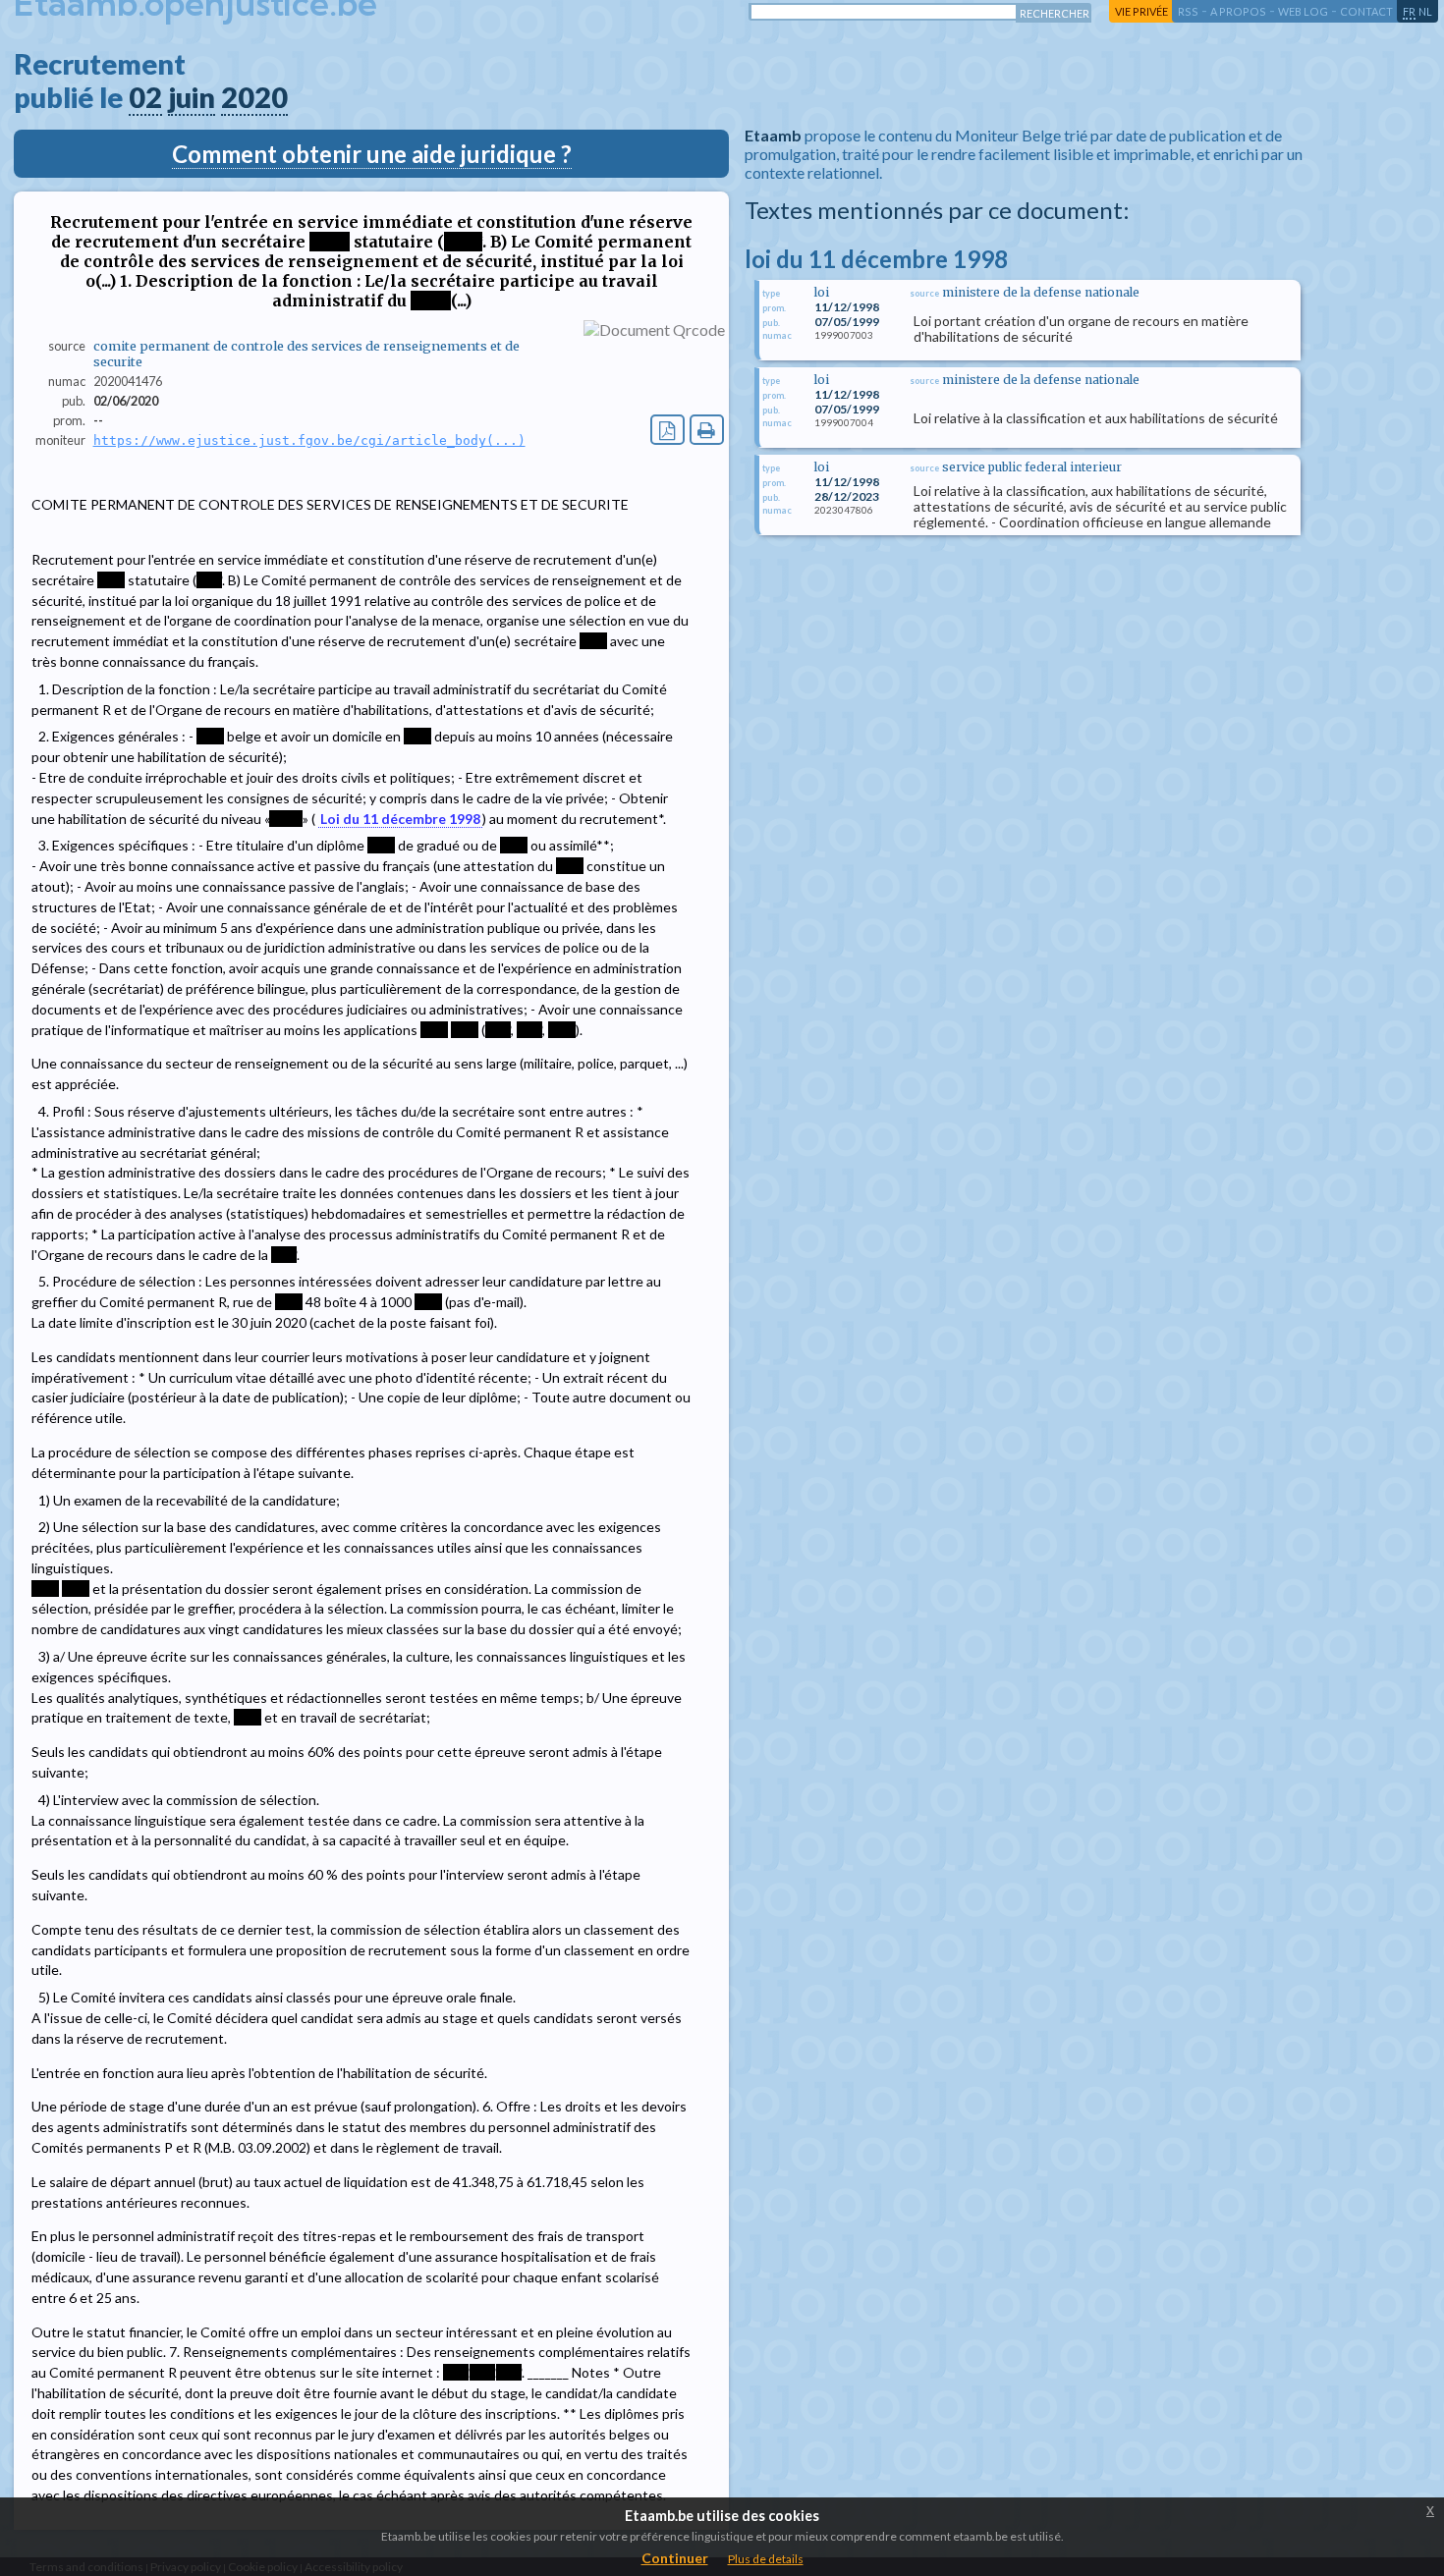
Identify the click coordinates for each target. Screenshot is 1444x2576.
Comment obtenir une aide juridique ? (372, 154)
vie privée (1141, 11)
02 (145, 97)
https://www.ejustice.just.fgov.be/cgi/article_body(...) (309, 440)
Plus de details (766, 2559)
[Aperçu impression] (707, 430)
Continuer (675, 2558)
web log (1303, 11)
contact (1366, 11)
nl (1425, 11)
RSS (1188, 11)
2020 (254, 97)
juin (192, 97)
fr (1409, 11)
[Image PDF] (667, 430)
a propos (1238, 11)
